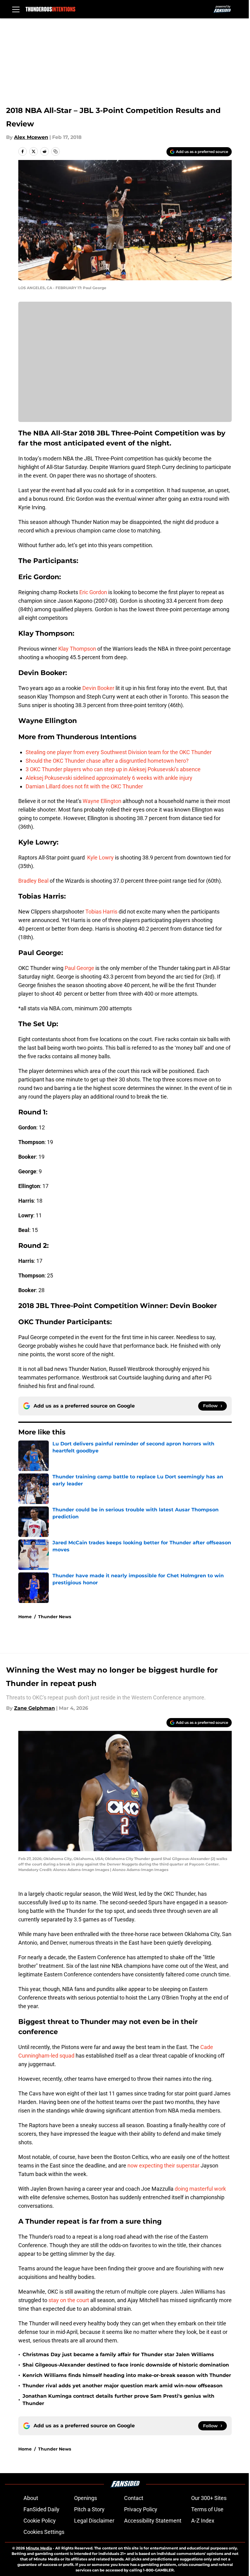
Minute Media (39, 2548)
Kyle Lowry (100, 857)
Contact (134, 2498)
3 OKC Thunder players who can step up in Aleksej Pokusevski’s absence (113, 769)
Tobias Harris (101, 912)
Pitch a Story (89, 2509)
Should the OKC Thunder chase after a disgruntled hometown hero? (107, 761)
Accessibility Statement (153, 2521)
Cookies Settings (44, 2532)
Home (25, 1617)
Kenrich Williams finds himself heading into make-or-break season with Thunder (127, 2375)
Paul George (79, 968)
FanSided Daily (41, 2509)
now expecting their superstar (163, 2165)
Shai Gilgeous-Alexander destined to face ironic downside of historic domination (126, 2365)
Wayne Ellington (102, 801)
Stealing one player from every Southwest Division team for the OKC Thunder (119, 752)
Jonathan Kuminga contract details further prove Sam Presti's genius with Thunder (118, 2400)
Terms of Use (207, 2509)
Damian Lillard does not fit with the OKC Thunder (84, 786)
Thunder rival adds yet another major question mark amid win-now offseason (123, 2386)
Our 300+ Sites (209, 2498)
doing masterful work (200, 2189)
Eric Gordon (93, 592)
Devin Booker (98, 688)
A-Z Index (203, 2521)
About (31, 2498)
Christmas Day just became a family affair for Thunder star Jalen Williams (118, 2354)
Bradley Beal (33, 881)
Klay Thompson (77, 649)
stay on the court (69, 2300)
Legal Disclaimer (94, 2521)
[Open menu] (16, 9)
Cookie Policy (40, 2521)
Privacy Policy (141, 2509)
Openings (86, 2498)
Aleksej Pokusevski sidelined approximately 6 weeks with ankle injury (109, 778)
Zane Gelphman (34, 1708)
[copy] (55, 151)
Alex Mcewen (31, 137)
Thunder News (55, 1617)
